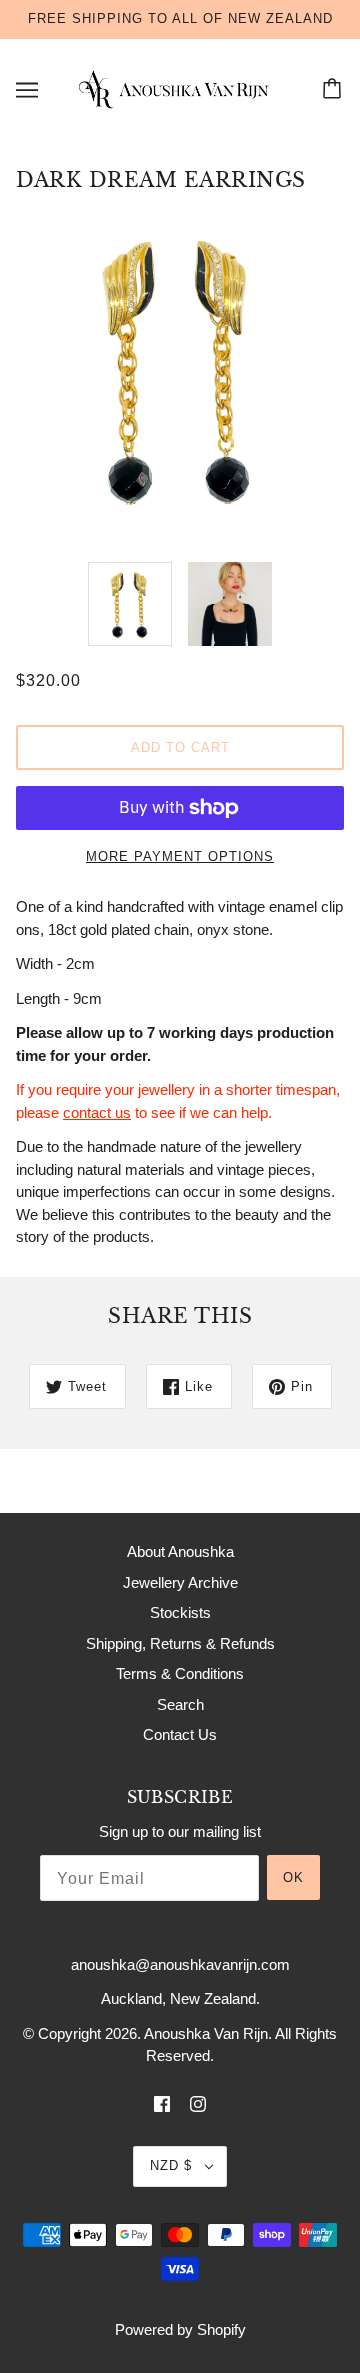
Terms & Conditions (180, 1673)
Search (180, 1704)
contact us (97, 1112)
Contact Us (180, 1734)
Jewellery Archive (180, 1582)
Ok (293, 1877)
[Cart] (335, 90)
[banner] (176, 87)
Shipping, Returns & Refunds (180, 1643)
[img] (162, 2103)
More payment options (180, 856)
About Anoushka (180, 1551)
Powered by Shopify (180, 2329)
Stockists (180, 1612)
